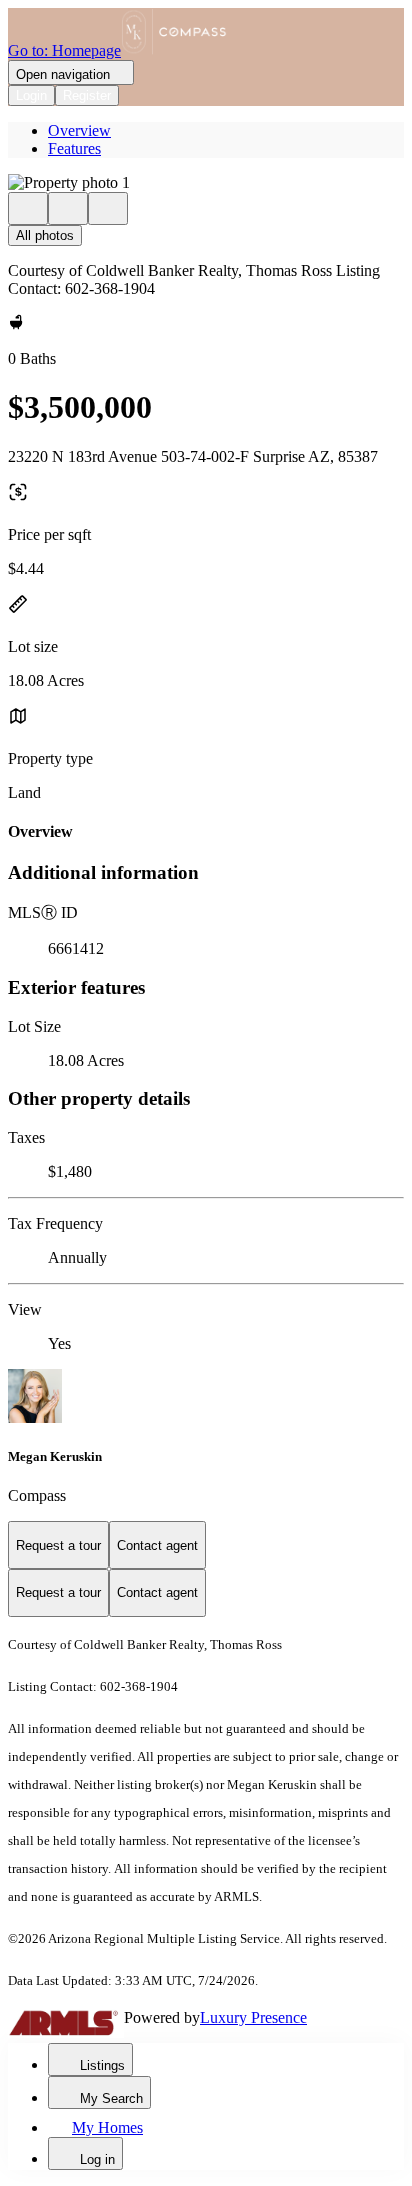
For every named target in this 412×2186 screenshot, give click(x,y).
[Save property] (68, 208)
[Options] (28, 208)
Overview (79, 130)
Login (31, 95)
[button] (206, 183)
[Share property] (108, 208)
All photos (45, 235)
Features (74, 148)
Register (87, 95)
